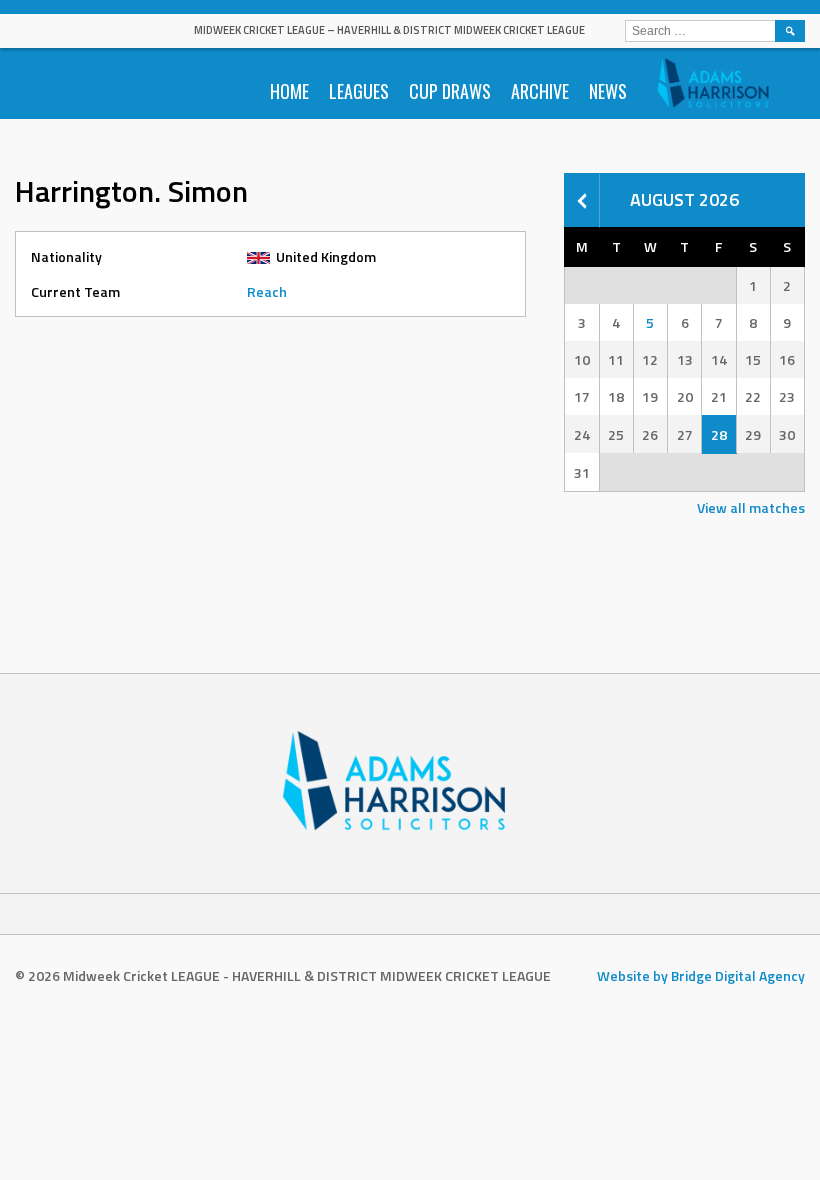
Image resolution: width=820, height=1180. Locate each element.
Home (289, 91)
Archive (540, 91)
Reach (267, 291)
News (608, 91)
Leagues (359, 91)
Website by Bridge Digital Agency (701, 975)
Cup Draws (450, 91)
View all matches (751, 507)
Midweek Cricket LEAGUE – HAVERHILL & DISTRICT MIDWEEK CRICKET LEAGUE (389, 30)
